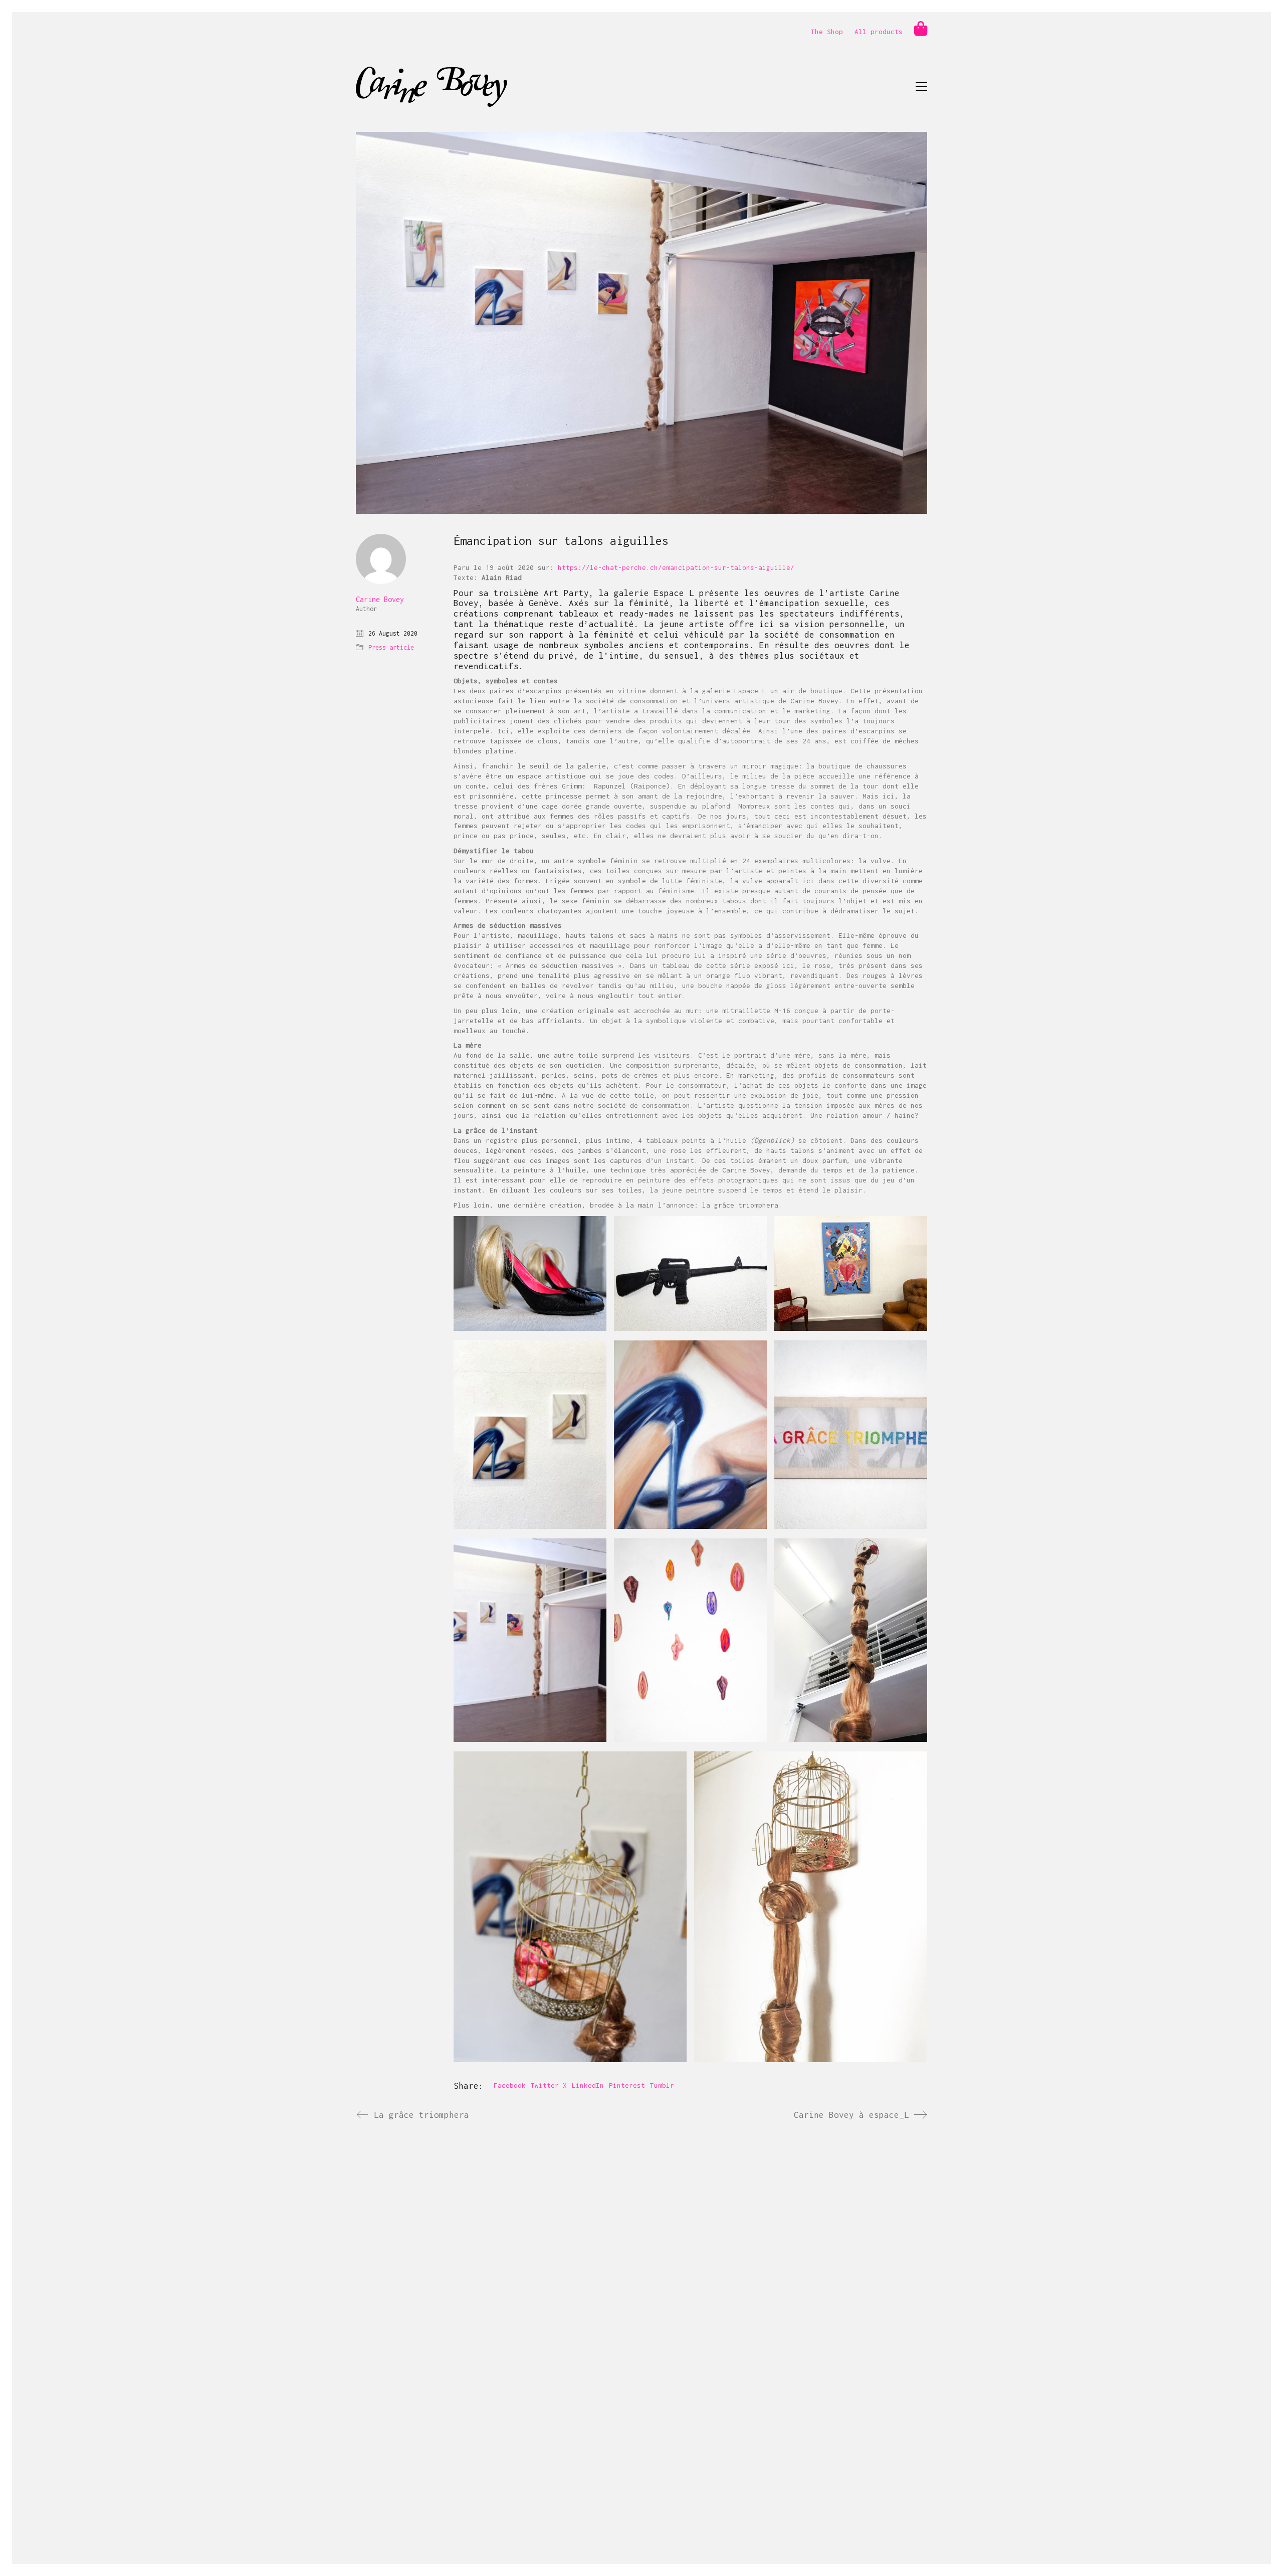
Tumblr (662, 2085)
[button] (921, 87)
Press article (391, 647)
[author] (381, 559)
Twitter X (549, 2085)
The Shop (827, 32)
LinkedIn (588, 2085)
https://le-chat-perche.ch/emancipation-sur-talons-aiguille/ (676, 567)
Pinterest (627, 2085)
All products (879, 32)
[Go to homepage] (432, 87)
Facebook (510, 2085)
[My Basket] (921, 29)
